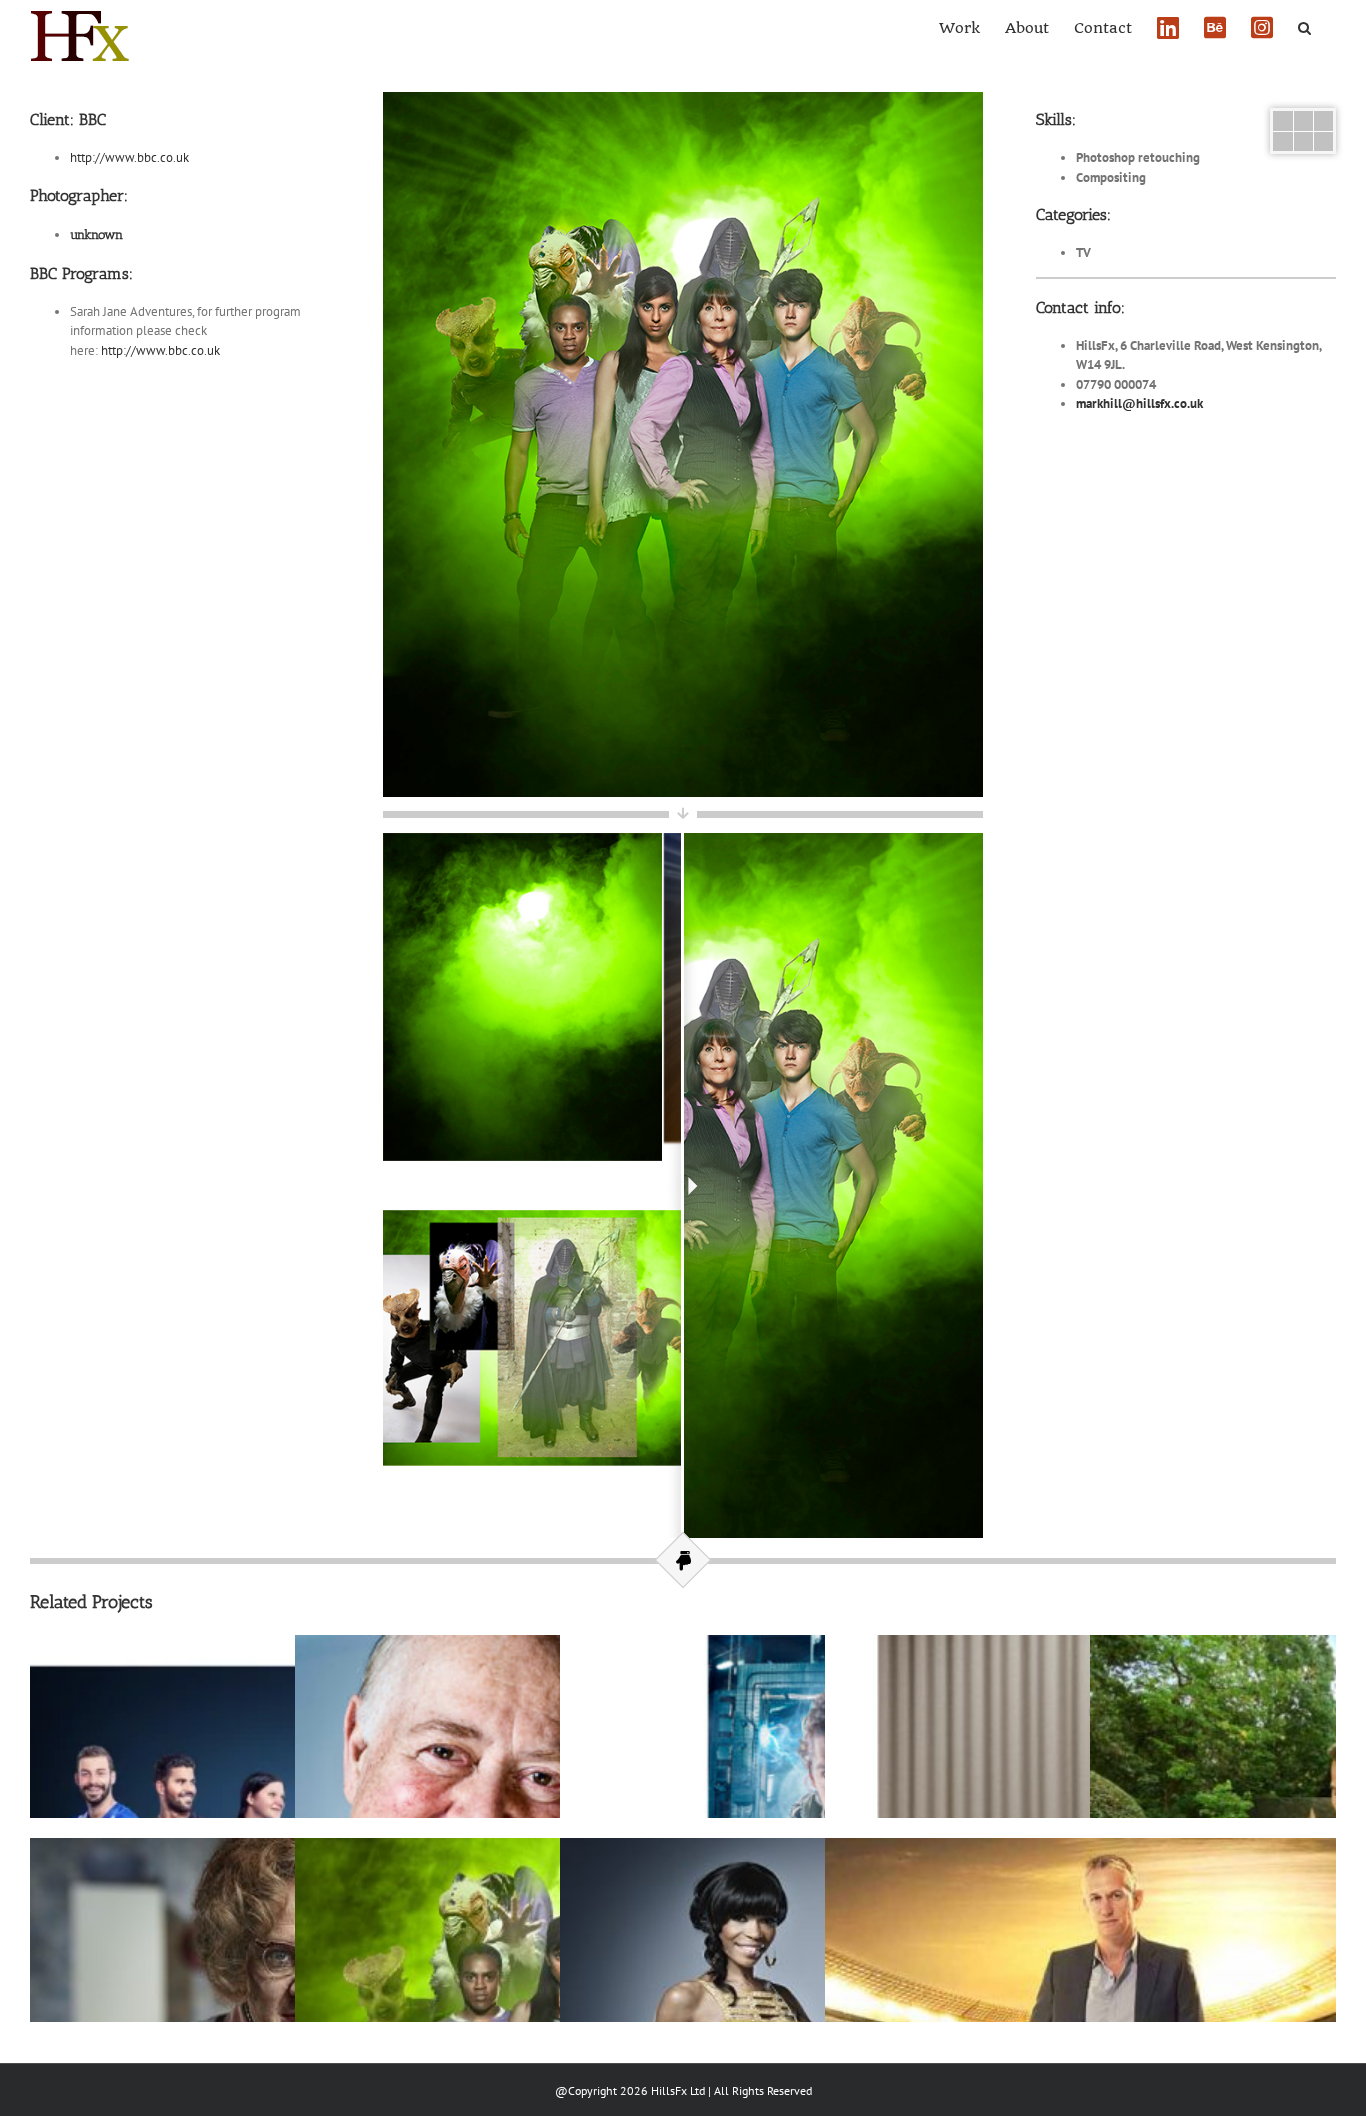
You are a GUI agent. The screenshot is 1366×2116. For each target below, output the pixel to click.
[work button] (1303, 117)
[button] (1304, 26)
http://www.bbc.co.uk (129, 157)
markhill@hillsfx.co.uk (1139, 403)
